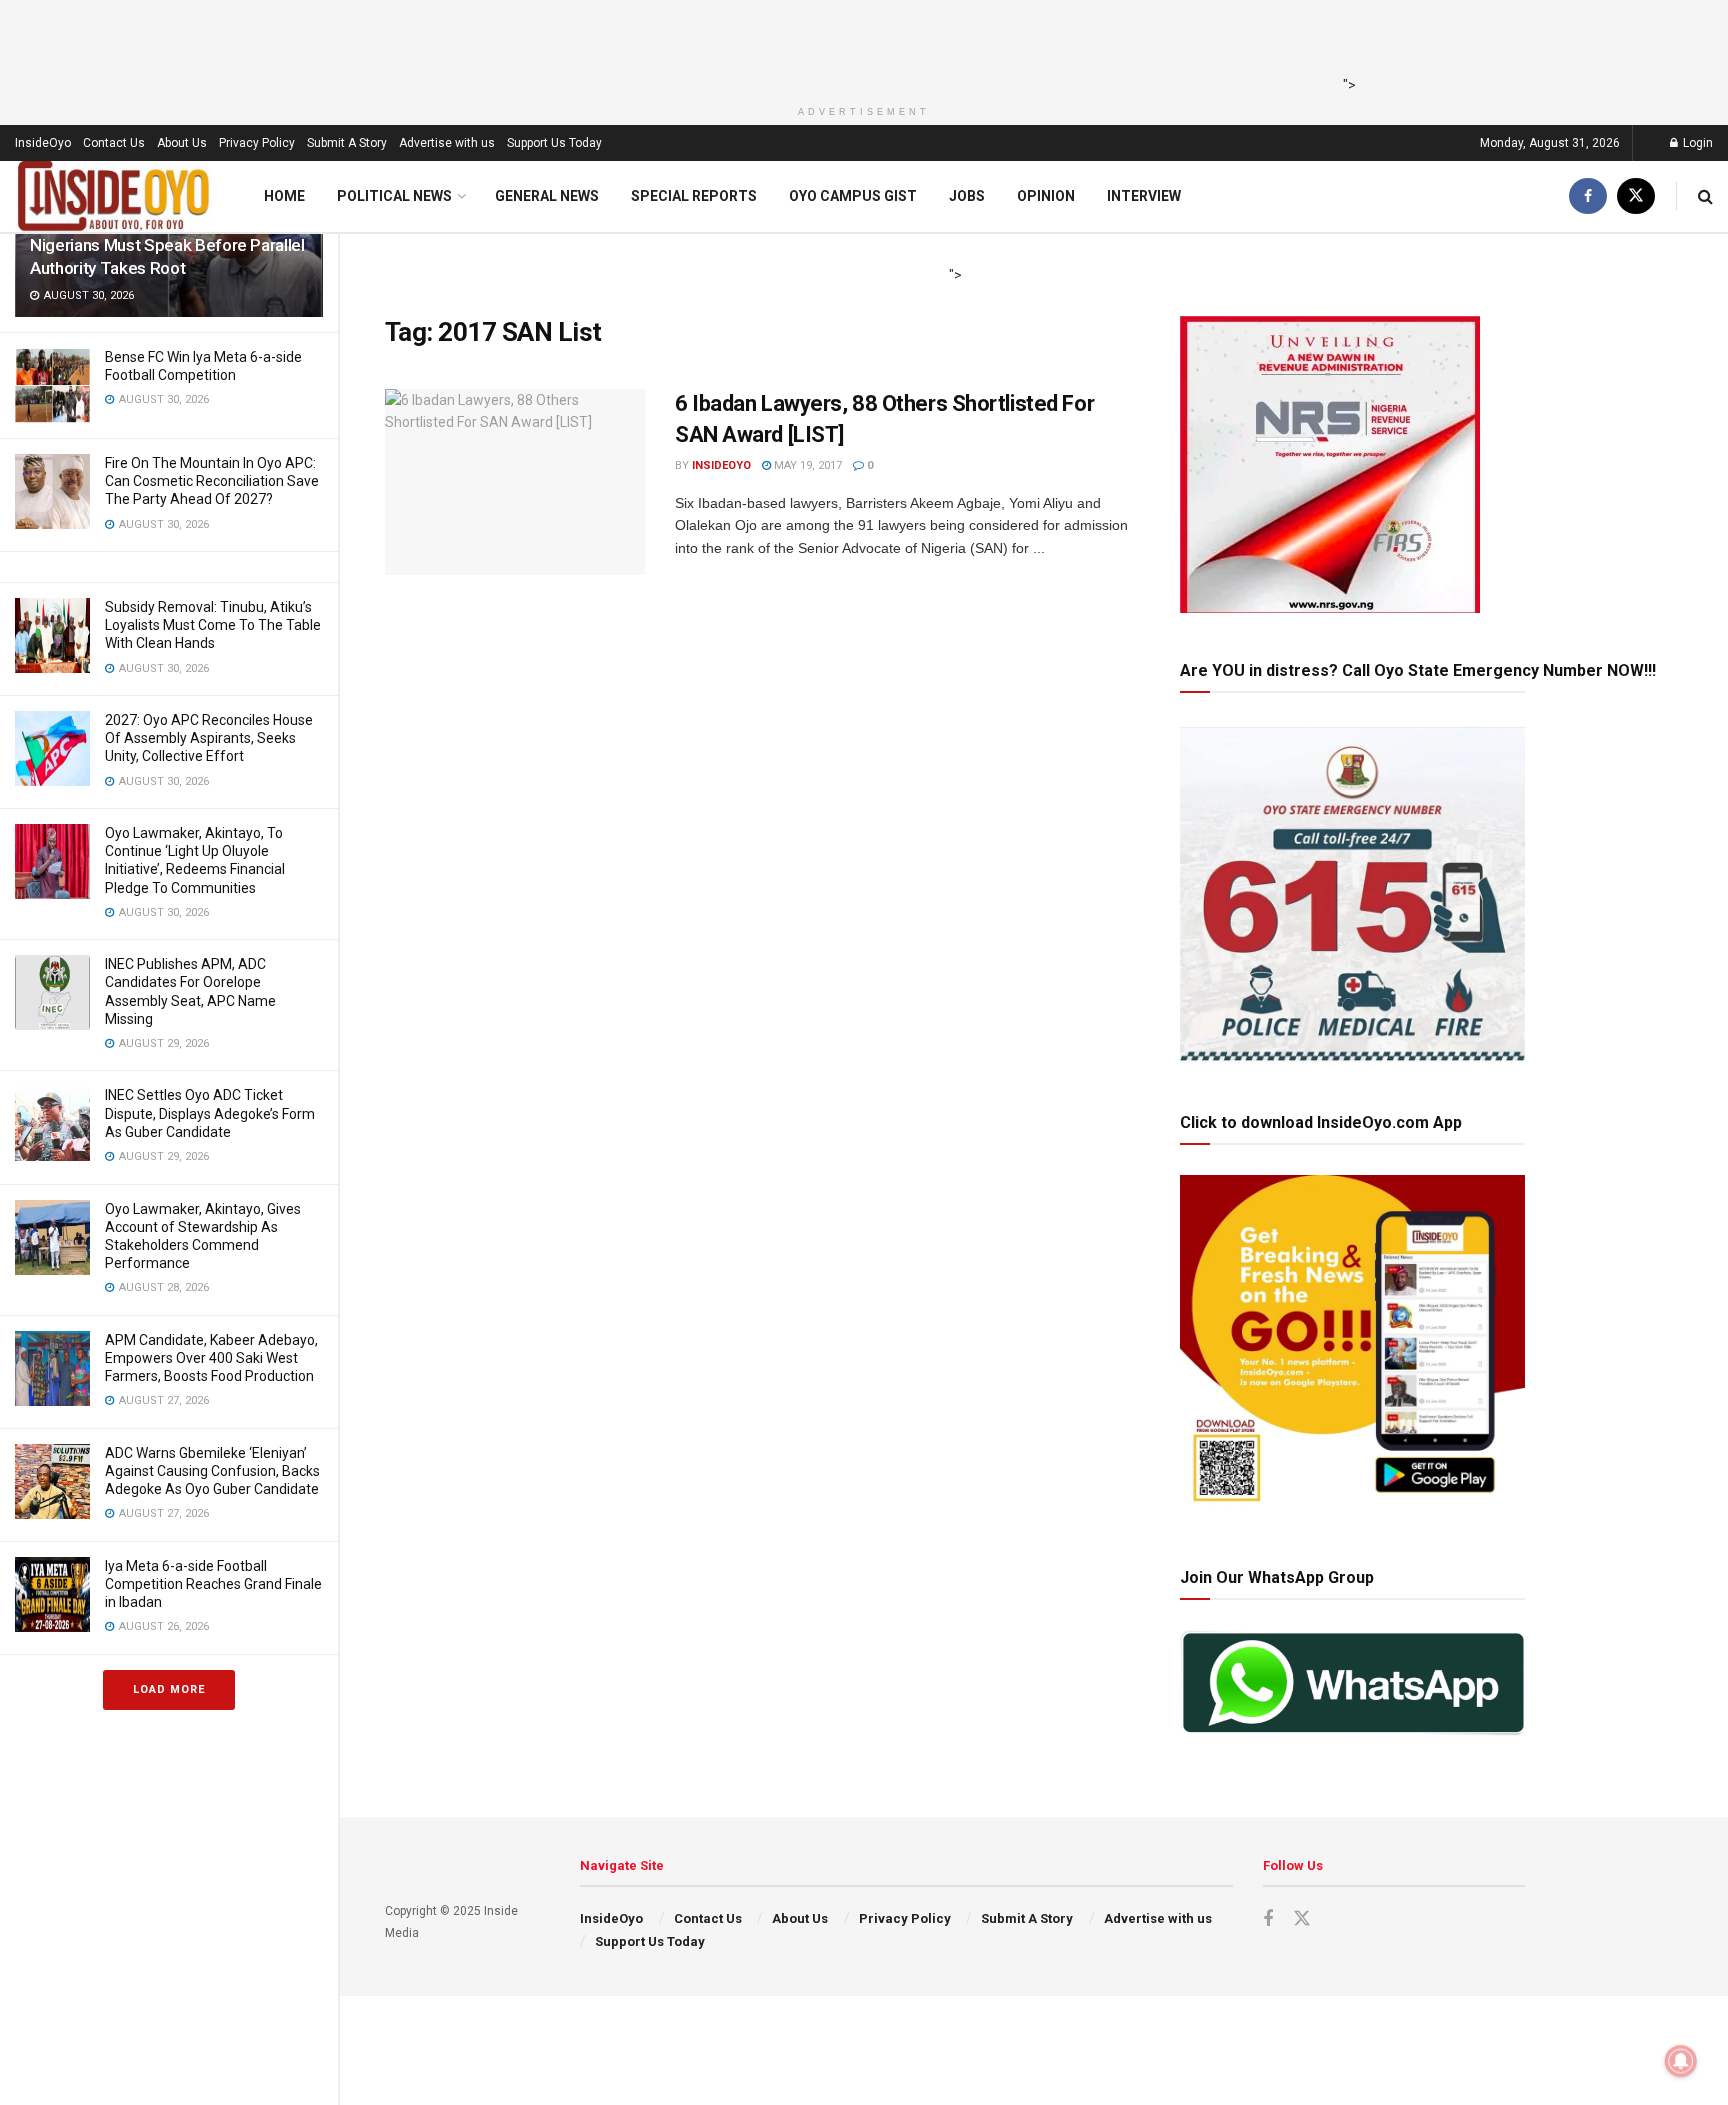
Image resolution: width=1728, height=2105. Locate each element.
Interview (1144, 196)
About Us (182, 143)
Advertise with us (447, 143)
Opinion (1046, 196)
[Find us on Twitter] (1636, 196)
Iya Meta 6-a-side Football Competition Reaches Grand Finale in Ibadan (213, 1584)
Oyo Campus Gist (853, 196)
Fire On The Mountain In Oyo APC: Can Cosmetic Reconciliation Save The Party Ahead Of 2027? (212, 481)
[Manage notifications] (1681, 2061)
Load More (169, 1689)
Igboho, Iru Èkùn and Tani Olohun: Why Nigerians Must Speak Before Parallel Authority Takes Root (167, 245)
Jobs (967, 196)
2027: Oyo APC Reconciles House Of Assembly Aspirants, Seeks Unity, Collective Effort (209, 738)
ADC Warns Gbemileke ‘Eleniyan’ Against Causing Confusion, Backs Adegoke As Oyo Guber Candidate (212, 1471)
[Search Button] (1705, 196)
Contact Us (114, 143)
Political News (394, 196)
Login (1696, 143)
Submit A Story (347, 143)
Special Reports (694, 196)
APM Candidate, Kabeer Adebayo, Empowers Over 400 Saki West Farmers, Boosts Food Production (211, 1358)
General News (547, 196)
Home (284, 196)
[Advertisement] (858, 45)
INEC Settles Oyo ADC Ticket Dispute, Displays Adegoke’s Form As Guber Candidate (210, 1113)
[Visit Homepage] (114, 196)
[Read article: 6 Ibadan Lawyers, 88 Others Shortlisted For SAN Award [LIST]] (515, 482)
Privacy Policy (257, 143)
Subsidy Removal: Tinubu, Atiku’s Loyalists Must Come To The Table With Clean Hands (213, 625)
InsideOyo (43, 143)
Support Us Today (554, 143)
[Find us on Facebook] (1588, 196)
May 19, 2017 (806, 465)
